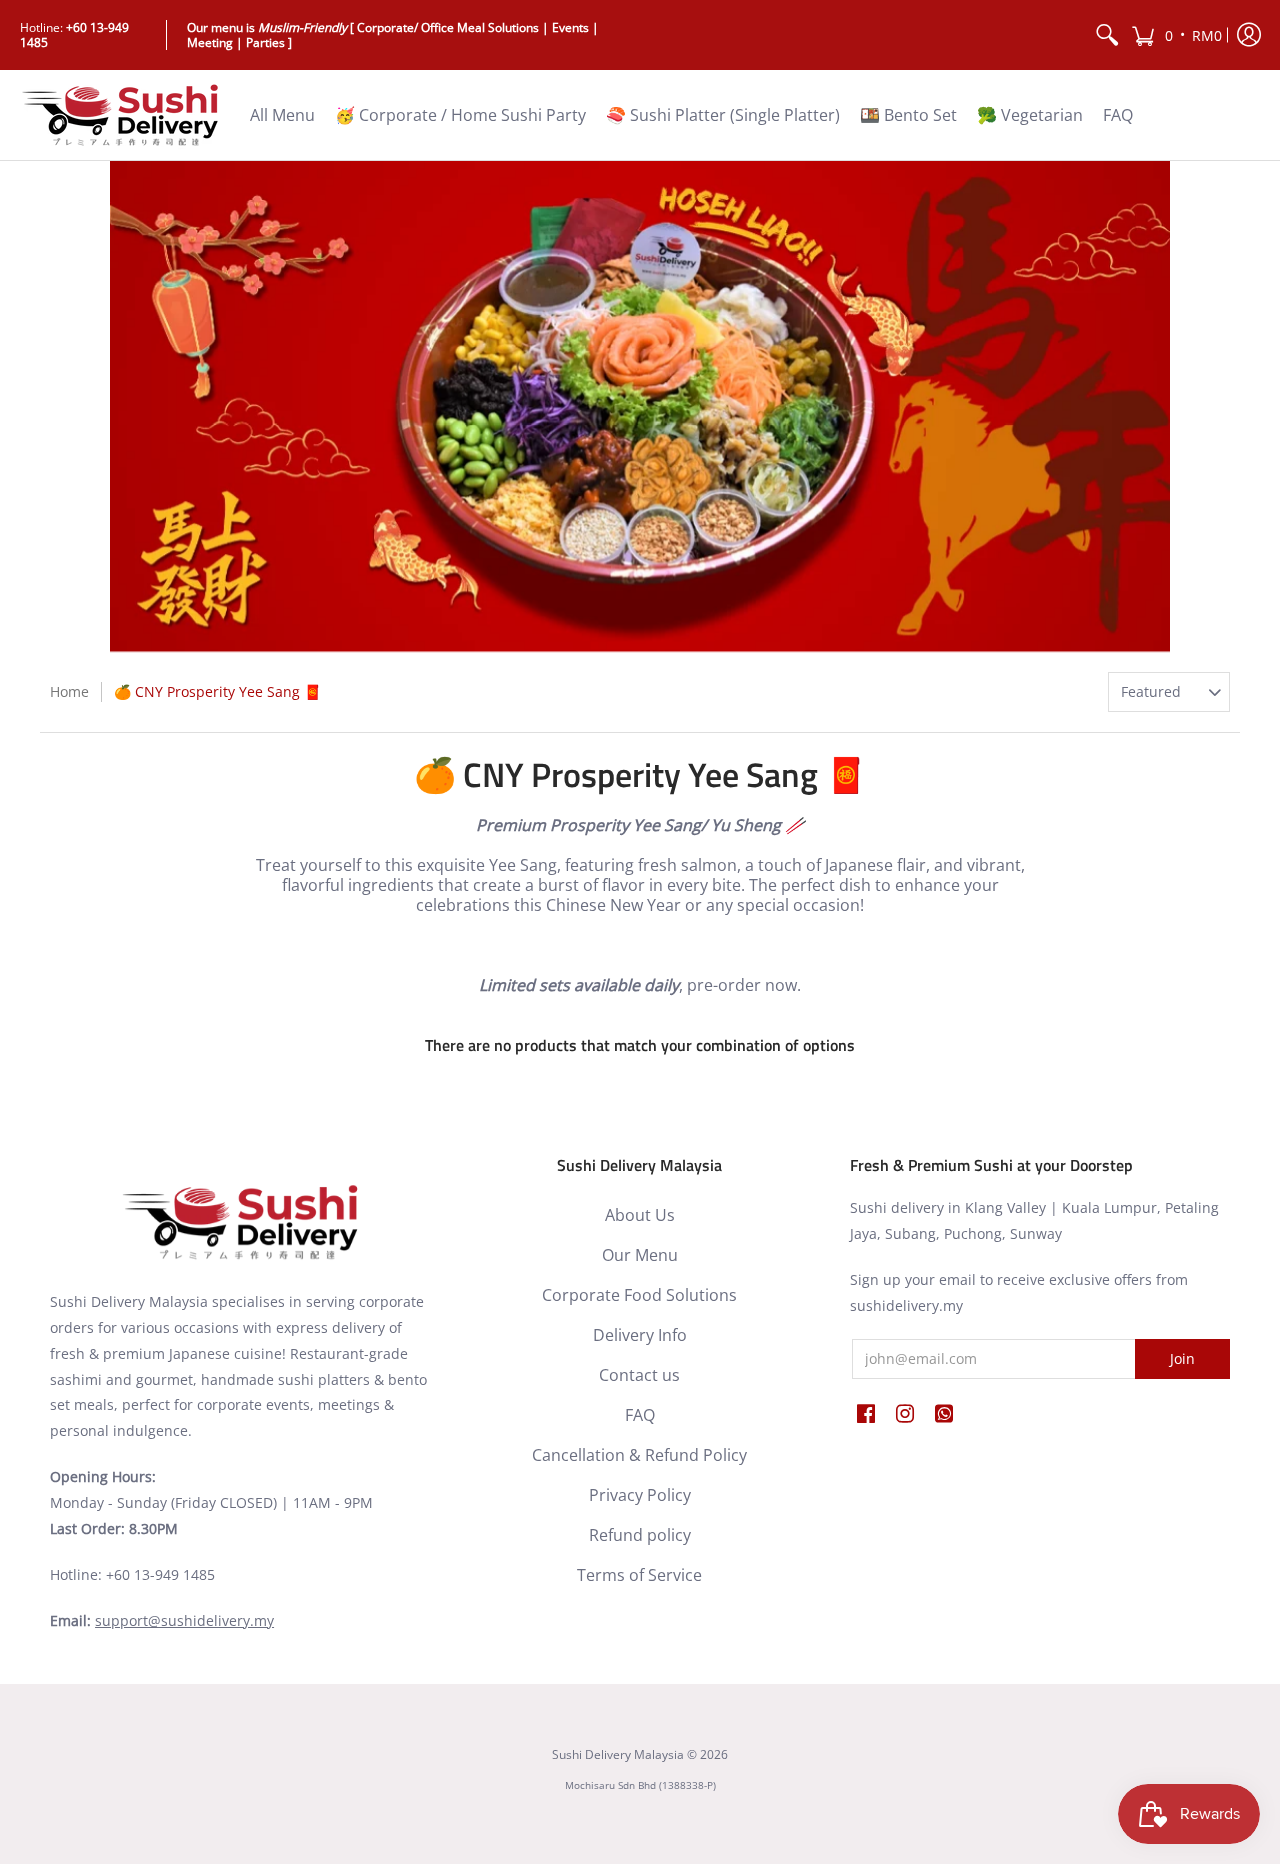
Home (69, 691)
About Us (640, 1215)
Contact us (639, 1375)
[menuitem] (1107, 35)
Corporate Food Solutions (639, 1295)
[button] (1176, 35)
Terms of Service (639, 1575)
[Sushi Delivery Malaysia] (120, 115)
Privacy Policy (640, 1495)
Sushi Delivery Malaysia (618, 1754)
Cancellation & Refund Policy (639, 1455)
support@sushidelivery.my (184, 1620)
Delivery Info (640, 1335)
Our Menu (640, 1255)
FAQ (640, 1415)
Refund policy (640, 1535)
